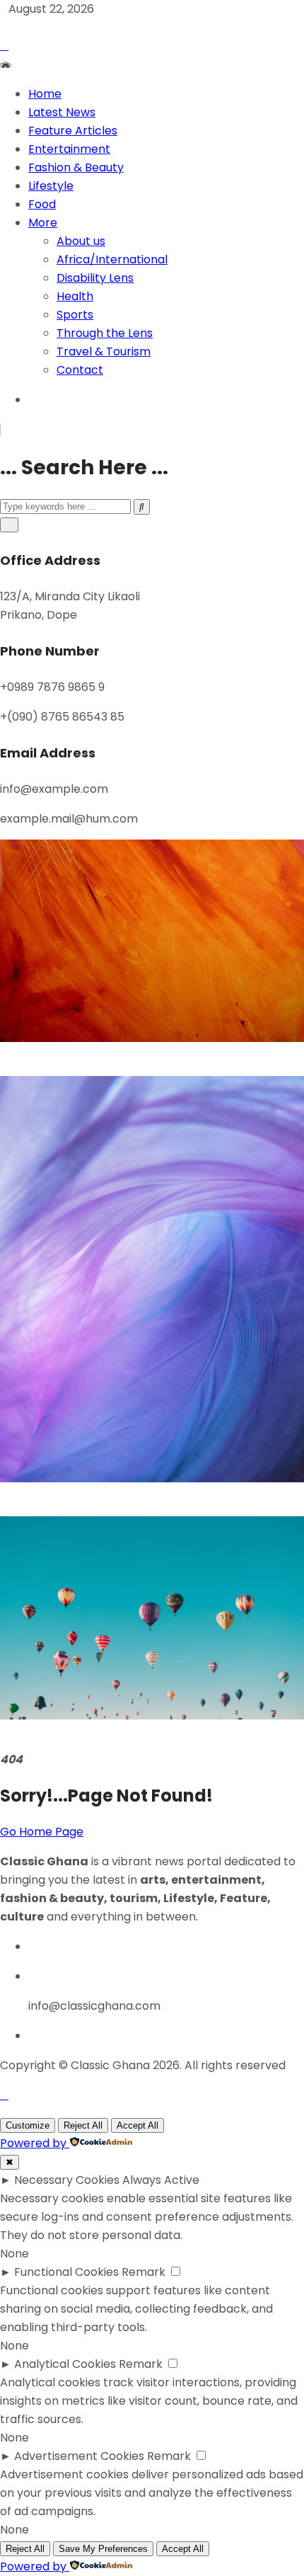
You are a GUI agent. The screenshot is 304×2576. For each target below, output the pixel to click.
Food (42, 204)
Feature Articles (73, 131)
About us (81, 241)
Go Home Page (42, 1832)
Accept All (138, 2125)
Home (45, 94)
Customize (28, 2125)
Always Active (161, 2180)
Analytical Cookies (65, 2364)
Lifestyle (51, 186)
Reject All (83, 2125)
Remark (144, 2272)
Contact (80, 370)
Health (75, 296)
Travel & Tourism (104, 351)
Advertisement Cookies (79, 2456)
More (43, 223)
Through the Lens (105, 333)
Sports (75, 315)
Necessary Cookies (67, 2180)
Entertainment (69, 149)
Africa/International (112, 259)
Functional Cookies (66, 2272)
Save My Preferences (103, 2549)
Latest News (62, 112)
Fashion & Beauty (76, 167)
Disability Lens (95, 278)
